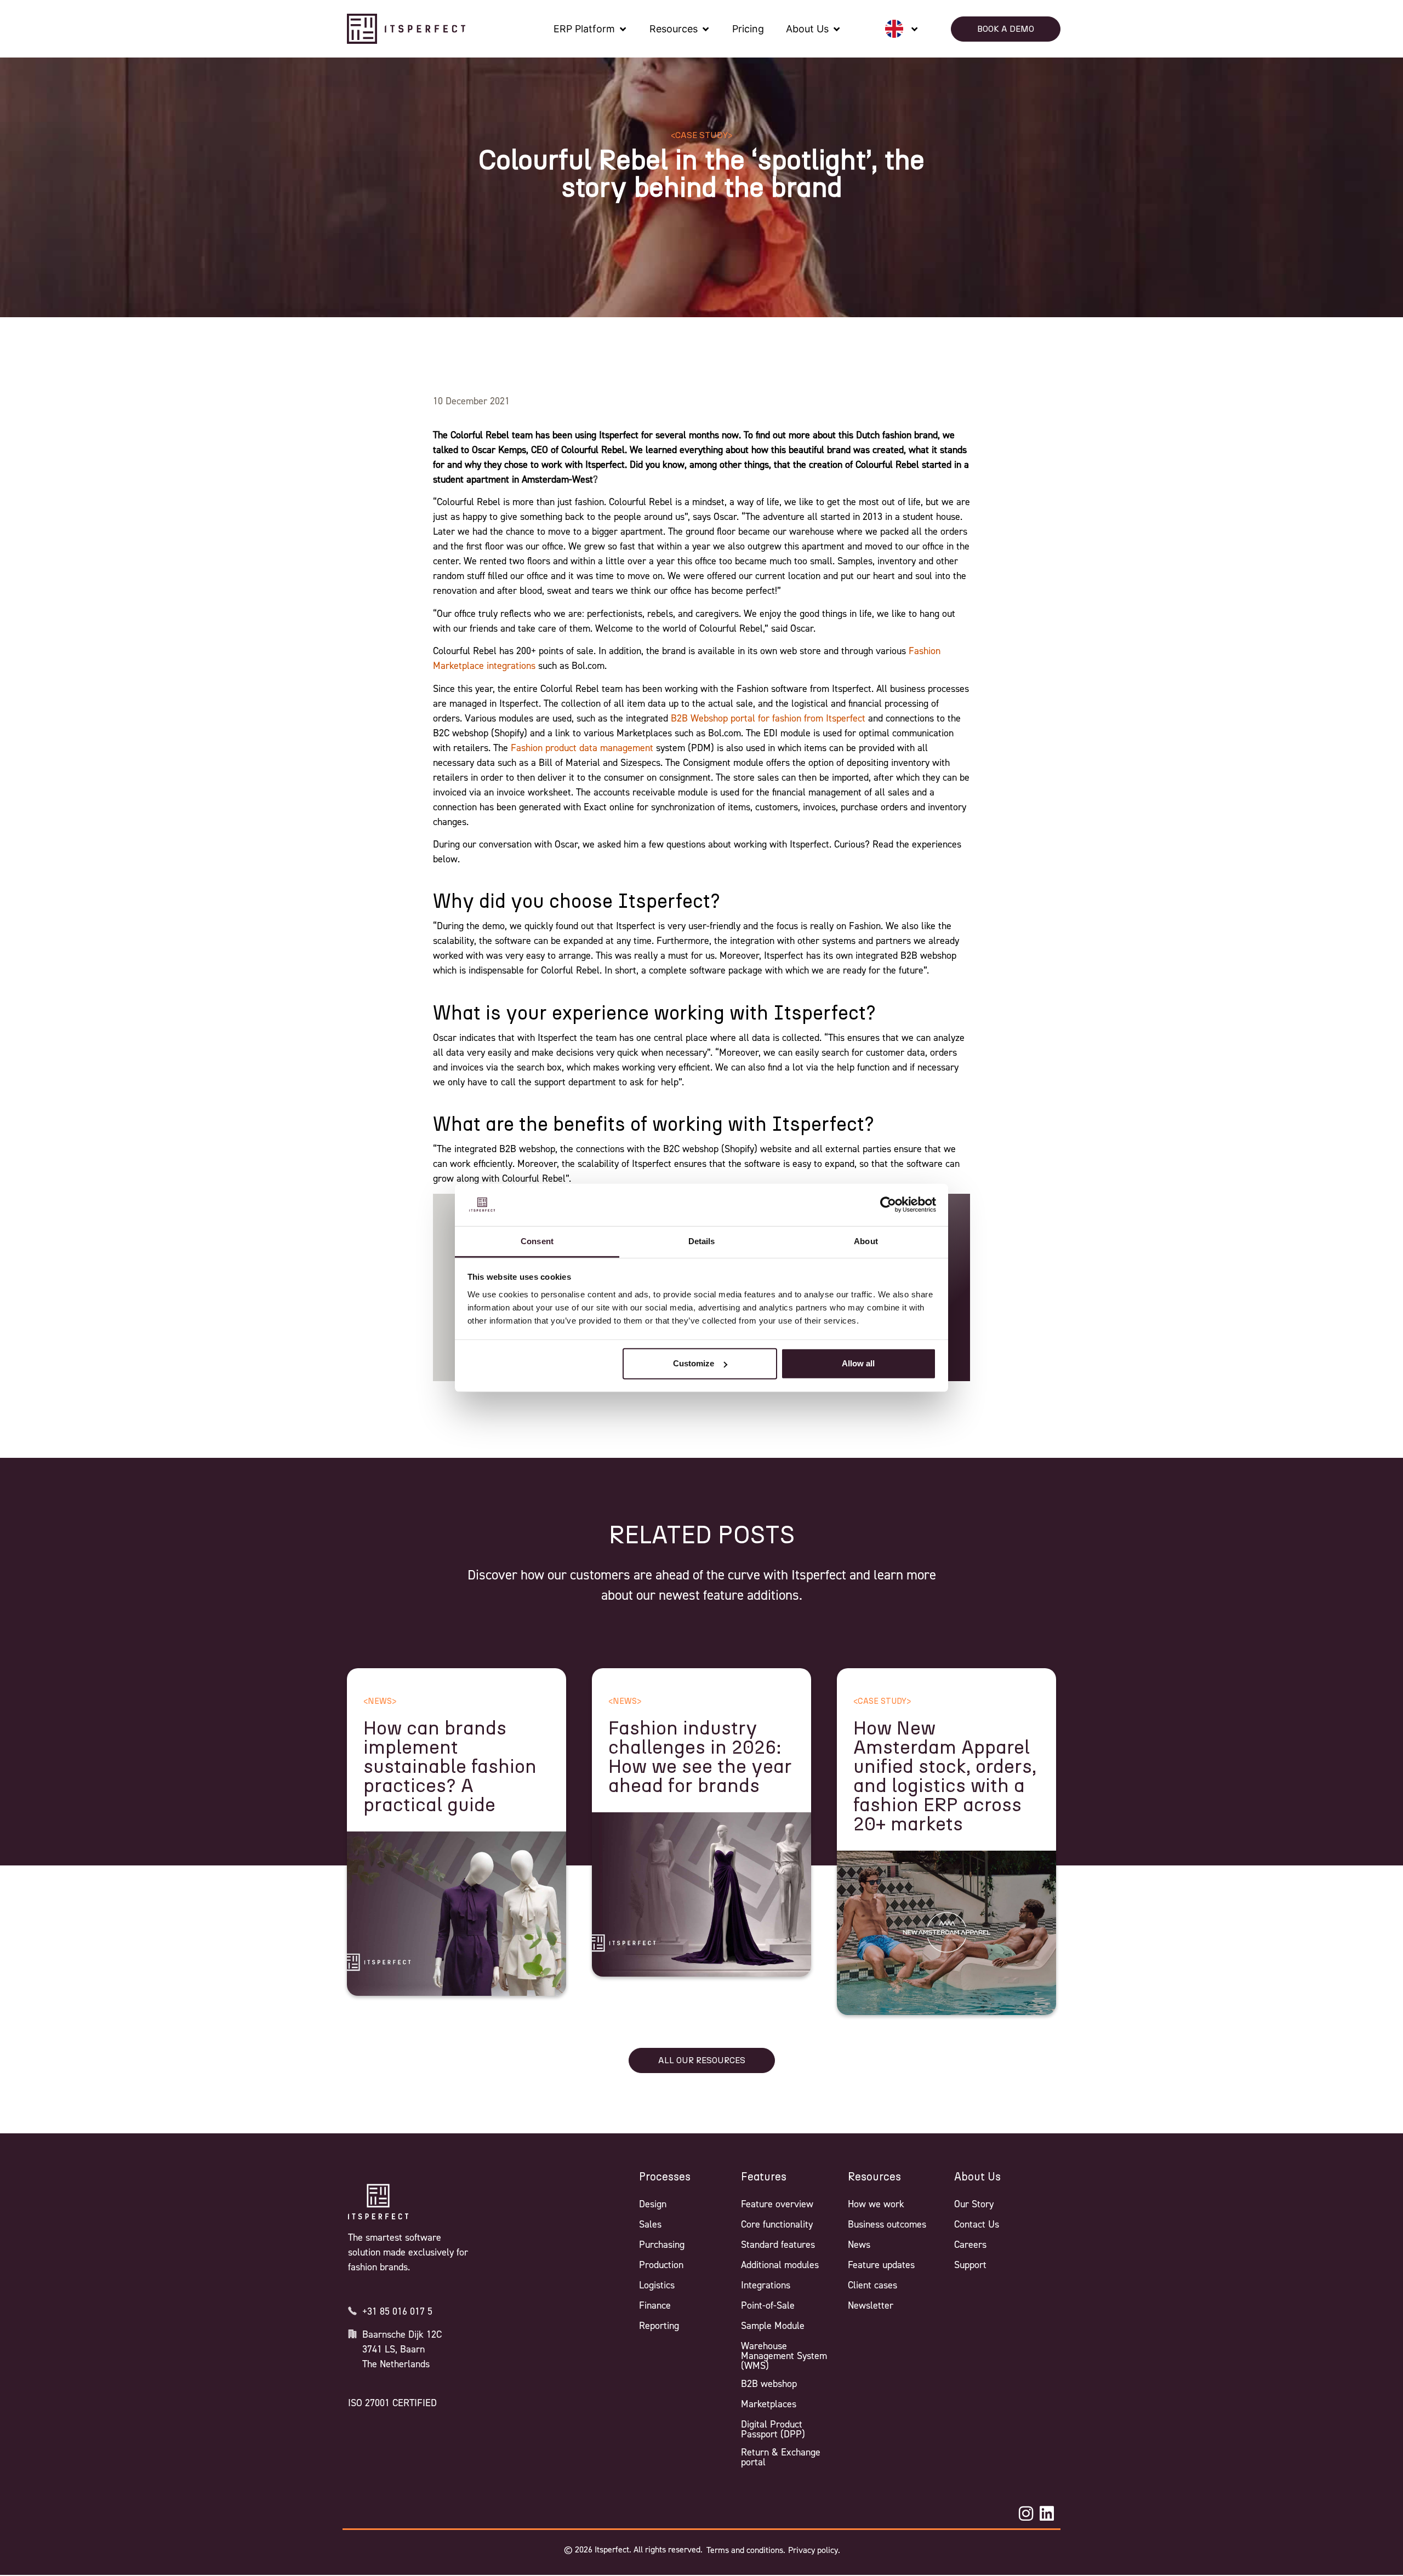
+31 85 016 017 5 (397, 2311)
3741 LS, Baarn (393, 2349)
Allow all (858, 1363)
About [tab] (866, 1241)
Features (764, 2177)
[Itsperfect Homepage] (378, 2202)
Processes (665, 2177)
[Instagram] (1026, 2514)
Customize (694, 1363)
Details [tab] (702, 1241)
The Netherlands (396, 2364)
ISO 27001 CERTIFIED (392, 2403)
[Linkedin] (1047, 2514)
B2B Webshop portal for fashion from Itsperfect (768, 718)
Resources (874, 2177)
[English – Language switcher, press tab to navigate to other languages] (902, 29)
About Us (977, 2177)
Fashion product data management (582, 748)
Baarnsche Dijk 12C (402, 2334)
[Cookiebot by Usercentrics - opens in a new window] (888, 1205)
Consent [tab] (537, 1241)
